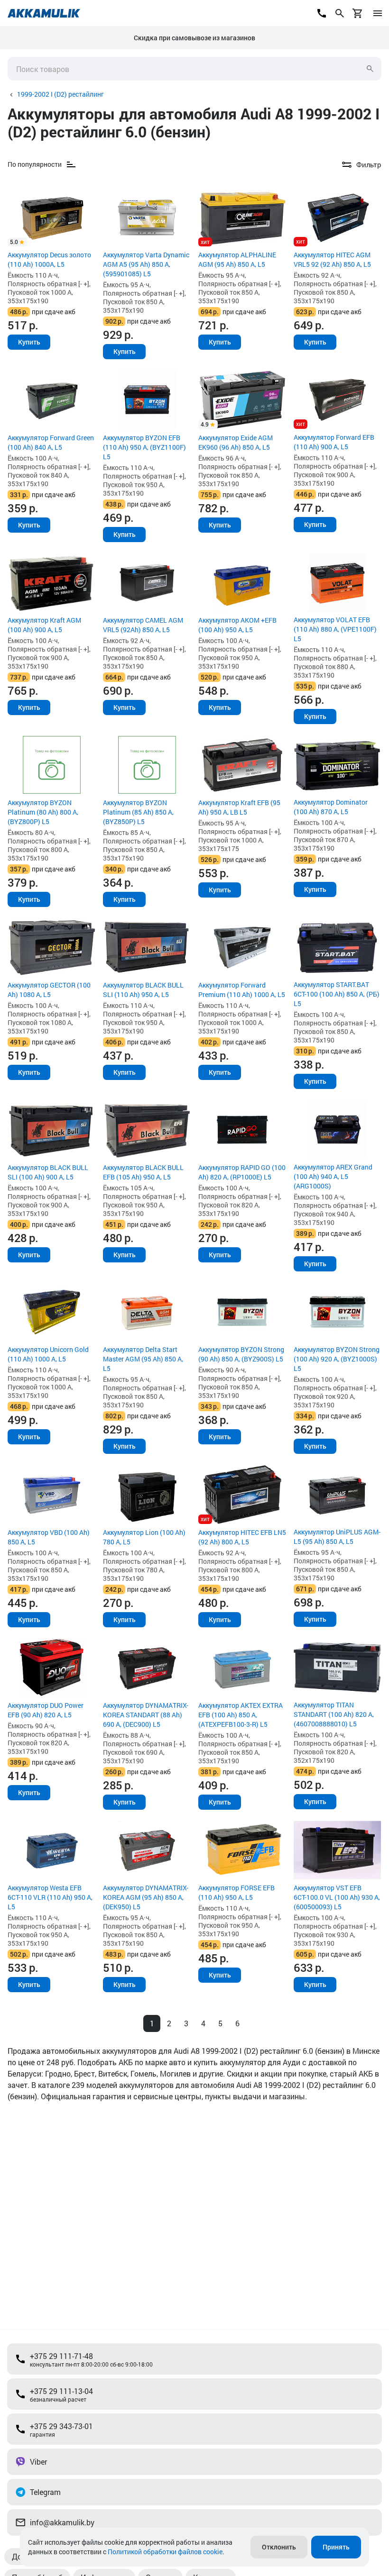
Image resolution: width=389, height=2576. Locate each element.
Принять (336, 2547)
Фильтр (369, 164)
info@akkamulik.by (62, 2522)
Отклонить (279, 2547)
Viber (38, 2462)
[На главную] (44, 13)
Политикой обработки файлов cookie (165, 2552)
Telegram (45, 2492)
